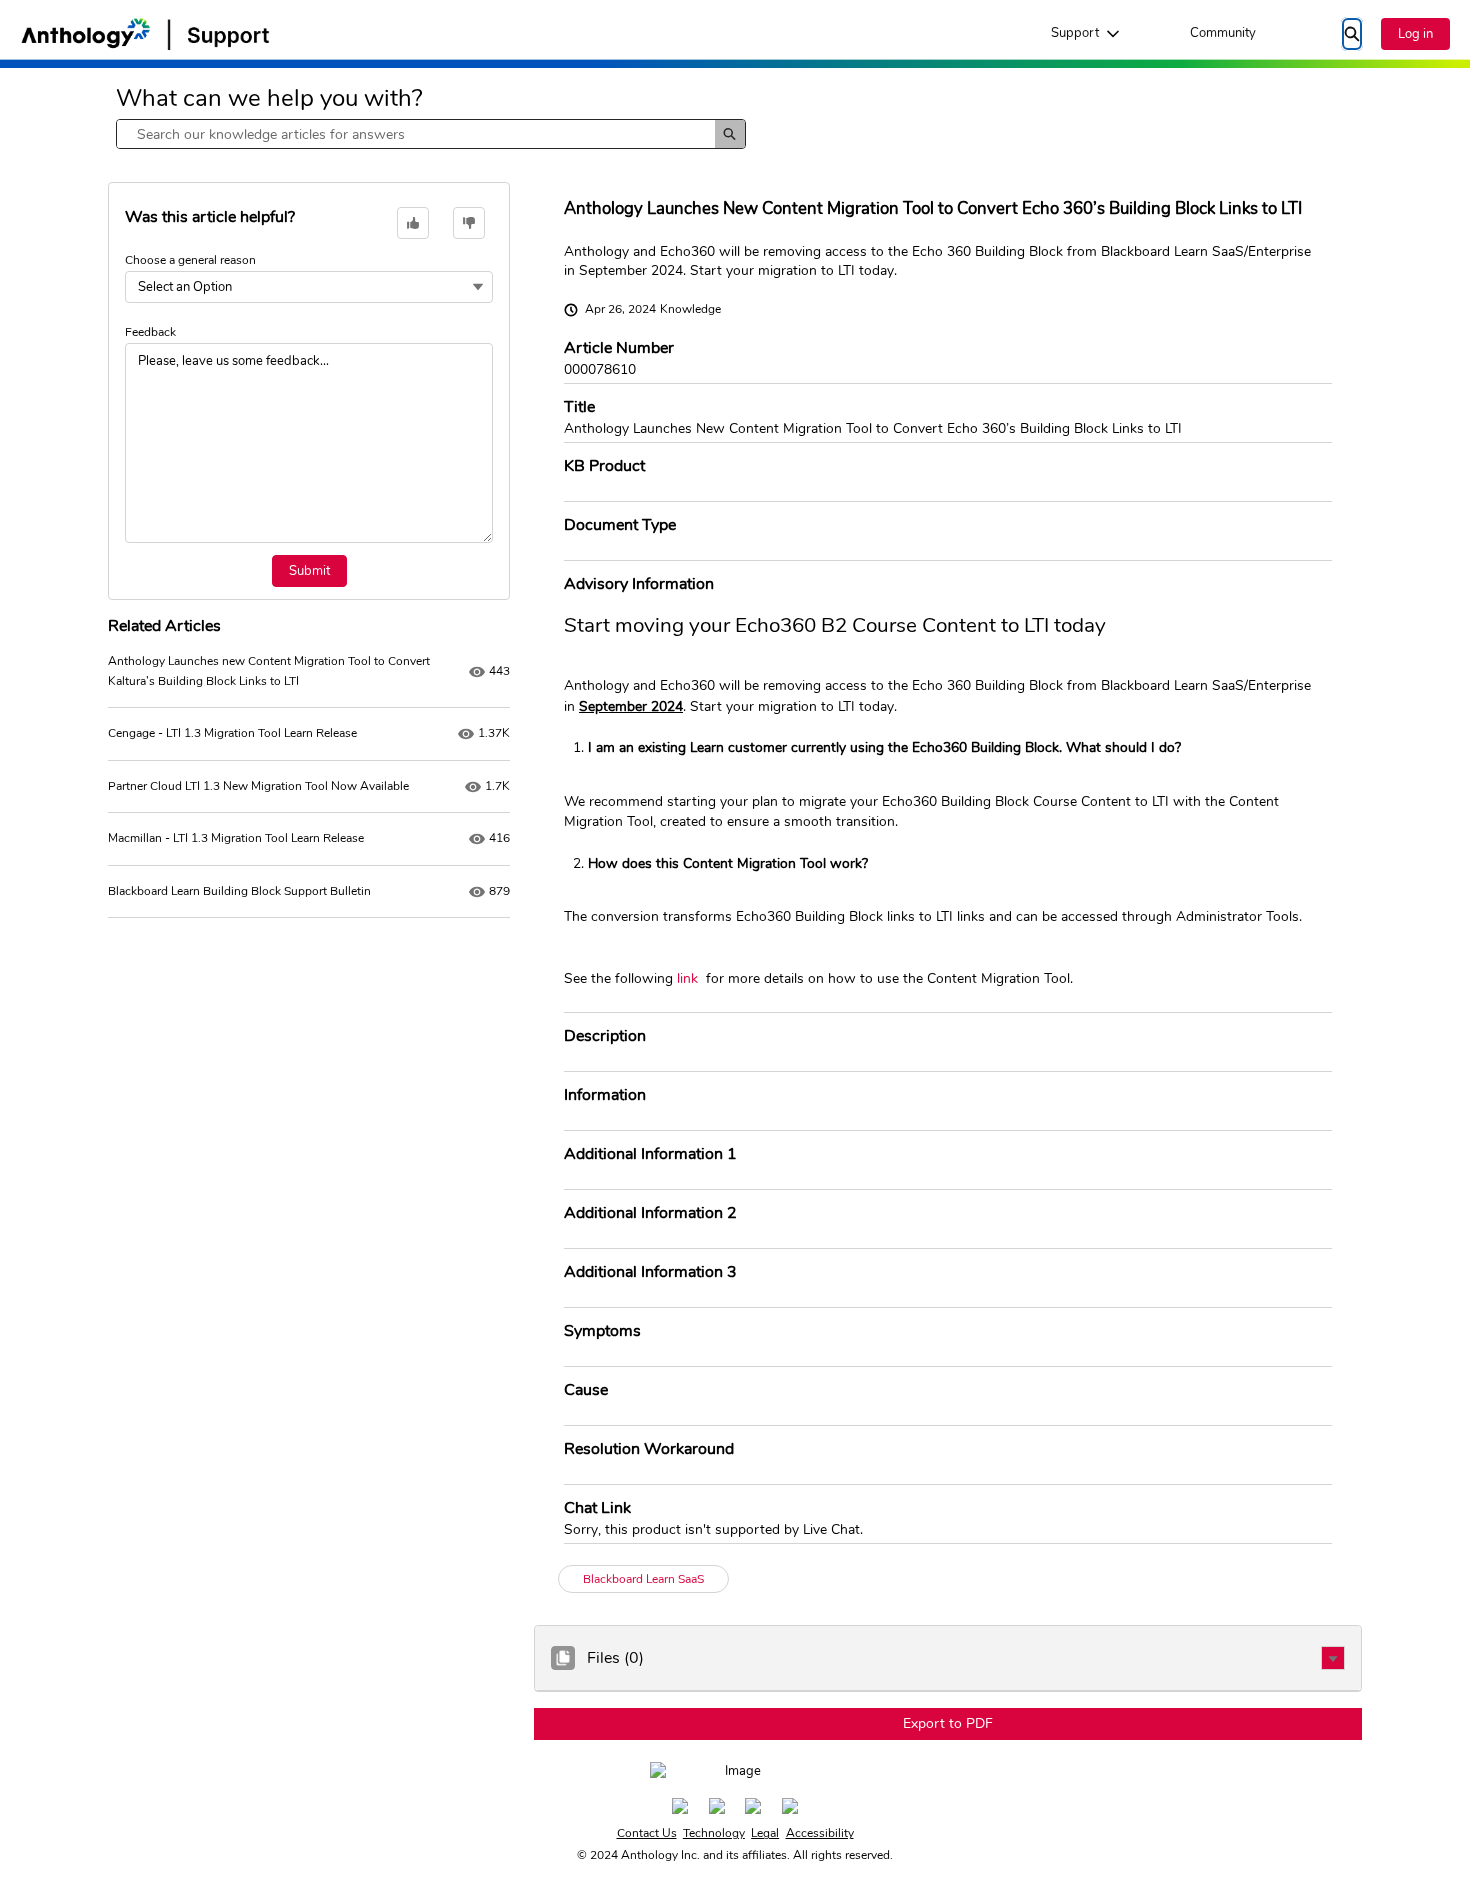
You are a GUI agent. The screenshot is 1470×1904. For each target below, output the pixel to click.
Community (1223, 33)
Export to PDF (948, 1723)
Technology (714, 1833)
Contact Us (647, 1833)
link (687, 978)
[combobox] (416, 134)
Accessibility (820, 1833)
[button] (1333, 1658)
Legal (765, 1833)
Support (1075, 33)
